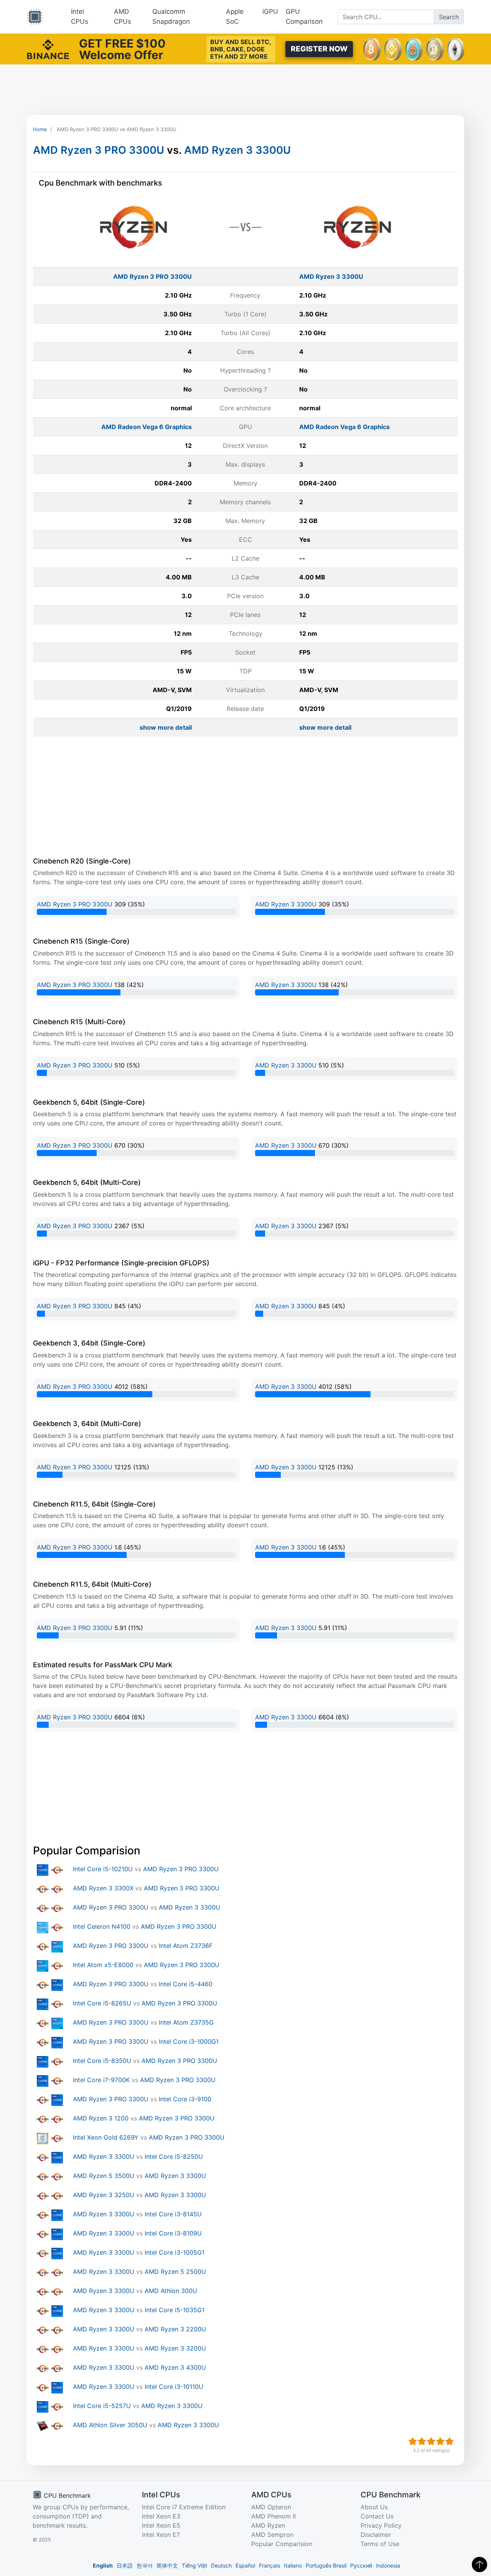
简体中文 (167, 2565)
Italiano (293, 2565)
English (103, 2565)
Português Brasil (326, 2565)
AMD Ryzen (268, 2525)
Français (269, 2565)
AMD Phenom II (274, 2516)
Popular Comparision (282, 2544)
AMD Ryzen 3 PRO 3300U (99, 150)
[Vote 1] (413, 2441)
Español (245, 2565)
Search (449, 17)
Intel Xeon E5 (161, 2525)
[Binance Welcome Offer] (48, 48)
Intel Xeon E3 (161, 2516)
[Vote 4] (440, 2441)
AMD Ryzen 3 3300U (237, 150)
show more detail (166, 727)
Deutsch (221, 2565)
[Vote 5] (450, 2441)
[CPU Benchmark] (35, 17)
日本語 (125, 2565)
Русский (361, 2565)
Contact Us (377, 2516)
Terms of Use (380, 2544)
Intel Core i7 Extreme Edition (184, 2507)
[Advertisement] (245, 90)
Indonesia (388, 2565)
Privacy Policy (381, 2525)
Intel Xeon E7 (161, 2535)
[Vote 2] (422, 2441)
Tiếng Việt (194, 2565)
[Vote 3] (431, 2441)
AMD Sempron (272, 2535)
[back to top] (479, 2564)
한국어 (145, 2565)
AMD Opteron (271, 2507)
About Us (374, 2507)
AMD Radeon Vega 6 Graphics (147, 427)
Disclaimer (376, 2535)
